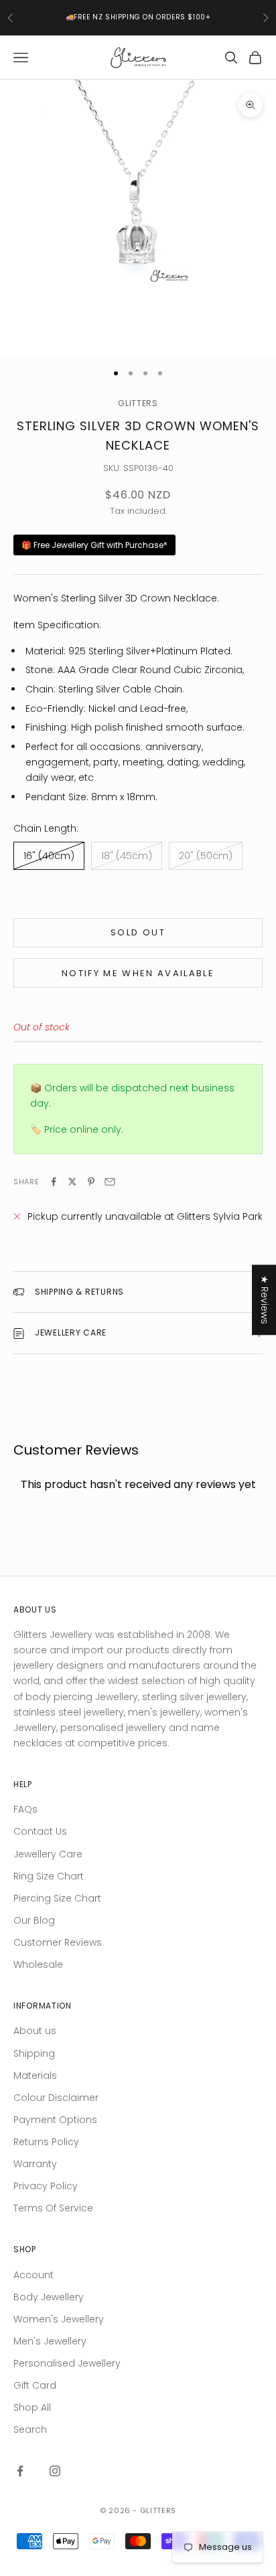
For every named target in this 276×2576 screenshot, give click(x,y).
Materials (35, 2076)
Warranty (35, 2164)
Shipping (34, 2053)
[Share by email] (110, 1182)
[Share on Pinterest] (91, 1182)
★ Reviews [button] (265, 1300)
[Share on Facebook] (54, 1182)
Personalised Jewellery (67, 2363)
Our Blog (34, 1920)
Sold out (138, 932)
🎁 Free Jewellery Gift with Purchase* (94, 545)
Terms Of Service (53, 2208)
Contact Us (40, 1831)
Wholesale (38, 1964)
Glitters (138, 403)
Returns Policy (46, 2142)
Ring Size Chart (49, 1876)
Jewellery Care (48, 1854)
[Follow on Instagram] (55, 2471)
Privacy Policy (46, 2186)
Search (30, 2429)
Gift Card (35, 2385)
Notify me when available (138, 973)
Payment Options (55, 2120)
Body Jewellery (49, 2297)
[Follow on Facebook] (20, 2471)
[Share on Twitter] (72, 1182)
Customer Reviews (58, 1942)
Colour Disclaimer (56, 2098)
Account (33, 2275)
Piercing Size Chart (57, 1898)
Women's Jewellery (59, 2319)
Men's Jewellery (50, 2341)
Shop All (32, 2407)
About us (35, 2031)
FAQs (25, 1809)
